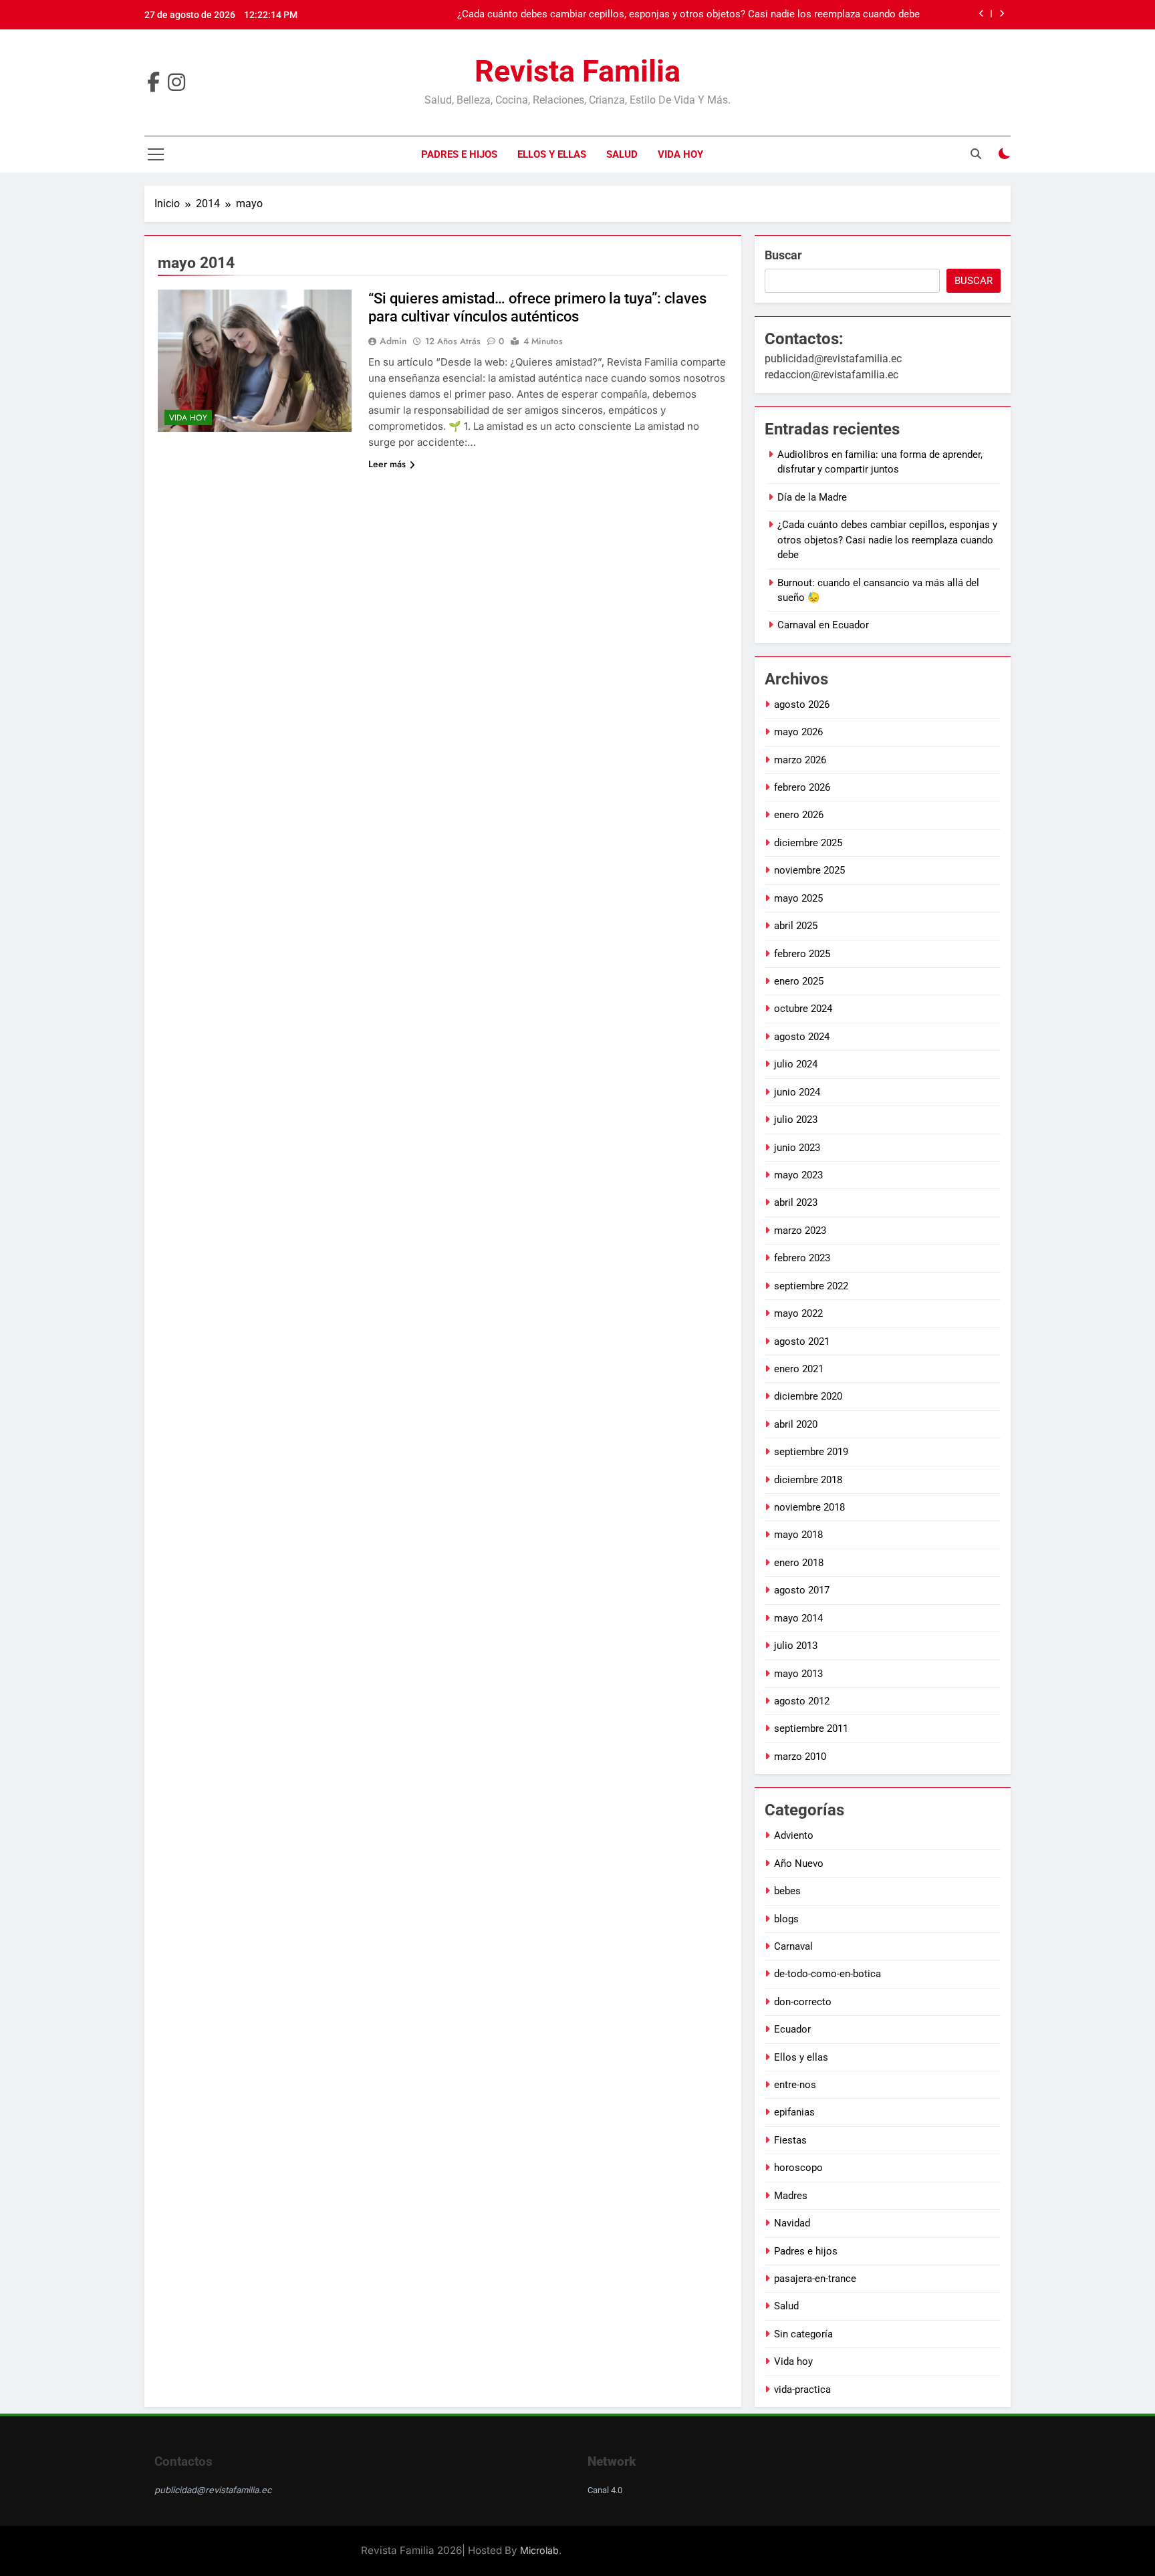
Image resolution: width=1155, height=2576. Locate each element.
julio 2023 (796, 1120)
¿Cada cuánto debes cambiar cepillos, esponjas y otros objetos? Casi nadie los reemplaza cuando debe (688, 15)
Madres (791, 2196)
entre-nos (795, 2085)
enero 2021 (799, 1369)
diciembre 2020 (808, 1396)
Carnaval (793, 1946)
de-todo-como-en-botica (827, 1974)
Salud (622, 154)
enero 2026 (799, 815)
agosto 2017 (802, 1590)
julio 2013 (796, 1646)
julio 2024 (796, 1064)
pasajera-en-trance (815, 2279)
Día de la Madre (812, 497)
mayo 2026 (798, 732)
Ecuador (792, 2029)
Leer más (387, 464)
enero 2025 (799, 981)
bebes (787, 1891)
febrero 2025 (802, 954)
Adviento (794, 1835)
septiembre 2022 (811, 1286)
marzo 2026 (800, 760)
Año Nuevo (799, 1863)
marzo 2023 (800, 1231)
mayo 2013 (798, 1674)
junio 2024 (797, 1092)
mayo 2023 (798, 1175)
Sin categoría (803, 2334)
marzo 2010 (800, 1757)
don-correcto (803, 2002)
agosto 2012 (802, 1701)
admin (393, 341)
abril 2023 (796, 1202)
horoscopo (798, 2168)
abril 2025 (796, 926)
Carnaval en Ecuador (823, 625)
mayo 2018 (798, 1535)
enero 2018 (799, 1563)
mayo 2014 (798, 1618)
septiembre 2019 (811, 1452)
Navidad (792, 2223)
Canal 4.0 (605, 2490)
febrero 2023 (802, 1258)
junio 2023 (797, 1148)
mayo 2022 (798, 1313)
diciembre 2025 (808, 843)
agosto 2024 (802, 1037)
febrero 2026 (802, 787)
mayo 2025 (798, 898)
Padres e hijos (459, 154)
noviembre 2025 (809, 870)
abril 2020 (796, 1424)
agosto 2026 (802, 704)
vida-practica (802, 2390)
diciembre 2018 (808, 1480)
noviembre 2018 (809, 1507)
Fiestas (790, 2140)
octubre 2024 (803, 1009)
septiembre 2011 (811, 1728)
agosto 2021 (802, 1341)
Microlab (539, 2550)
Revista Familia (577, 71)
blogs (786, 1919)
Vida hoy (680, 154)
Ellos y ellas (552, 154)
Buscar (783, 255)
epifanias (794, 2112)
